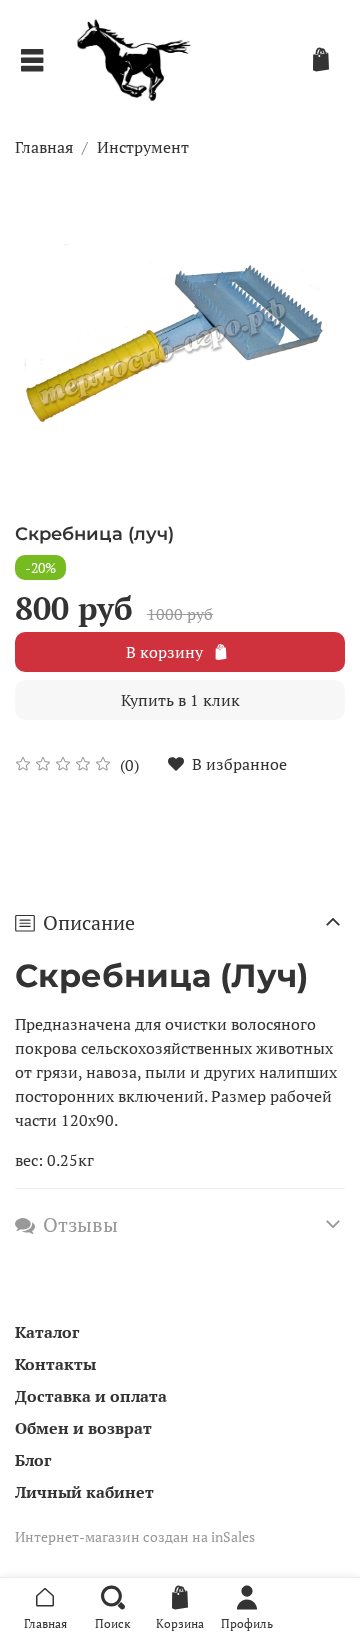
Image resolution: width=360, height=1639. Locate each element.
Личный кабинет (84, 1492)
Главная (44, 147)
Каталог (47, 1332)
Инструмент (143, 147)
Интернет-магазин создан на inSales (135, 1536)
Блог (33, 1460)
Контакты (55, 1364)
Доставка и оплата (91, 1396)
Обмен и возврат (83, 1428)
